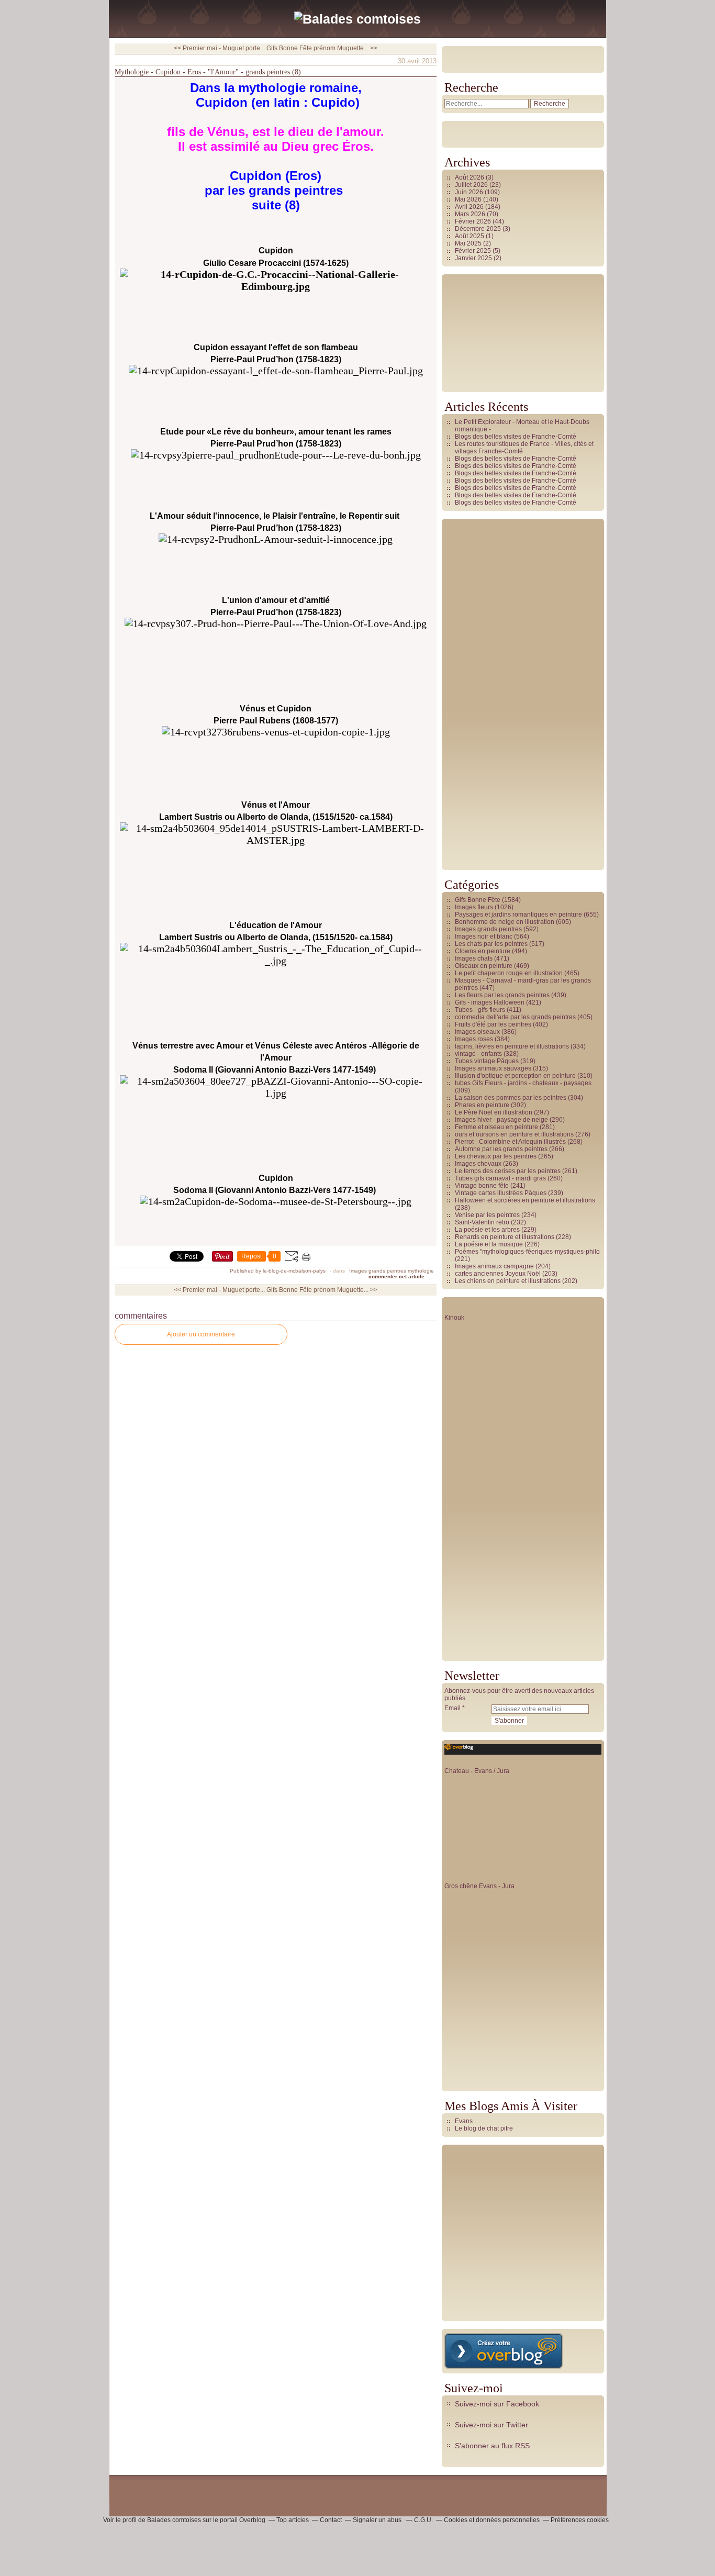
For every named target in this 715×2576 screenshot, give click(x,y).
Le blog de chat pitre (484, 2128)
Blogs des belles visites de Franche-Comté (516, 437)
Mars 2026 (471, 214)
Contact (331, 2520)
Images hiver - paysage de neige (501, 1120)
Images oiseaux (477, 1032)
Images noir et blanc (484, 936)
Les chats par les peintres (491, 944)
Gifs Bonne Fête (478, 900)
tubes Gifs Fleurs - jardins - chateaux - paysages (523, 1083)
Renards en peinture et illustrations (505, 1237)
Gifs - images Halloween (490, 1002)
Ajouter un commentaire (201, 1334)
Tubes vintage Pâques (487, 1061)
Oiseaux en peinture (484, 966)
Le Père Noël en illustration (494, 1112)
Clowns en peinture (483, 951)
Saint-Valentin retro (482, 1222)
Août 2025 (470, 236)
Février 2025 (474, 251)
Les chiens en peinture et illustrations (508, 1281)
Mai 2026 (469, 199)
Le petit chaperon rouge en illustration (509, 973)
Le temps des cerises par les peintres (508, 1171)
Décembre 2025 (479, 229)
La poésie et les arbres (487, 1230)
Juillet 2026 (472, 185)
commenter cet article (397, 1276)
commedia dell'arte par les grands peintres (515, 1017)
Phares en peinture (482, 1105)
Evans (464, 2121)
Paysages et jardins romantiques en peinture (518, 915)
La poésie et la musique (489, 1244)
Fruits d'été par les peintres (493, 1024)
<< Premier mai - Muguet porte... (219, 48)
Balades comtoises (174, 2520)
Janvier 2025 (474, 258)
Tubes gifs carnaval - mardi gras (500, 1178)
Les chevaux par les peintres (496, 1156)
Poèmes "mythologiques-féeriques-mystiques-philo (527, 1252)
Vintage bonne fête (482, 1186)
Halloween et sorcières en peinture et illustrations (525, 1200)
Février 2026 (474, 221)
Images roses (474, 1039)
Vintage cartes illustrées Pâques (501, 1193)
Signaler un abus (378, 2520)
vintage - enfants (478, 1054)
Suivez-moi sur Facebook (497, 2404)
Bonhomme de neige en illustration (505, 922)
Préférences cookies (580, 2520)
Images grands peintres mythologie (392, 1271)
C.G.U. (423, 2520)
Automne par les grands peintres (501, 1149)
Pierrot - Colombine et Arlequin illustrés (510, 1142)
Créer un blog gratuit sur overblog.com (504, 2351)
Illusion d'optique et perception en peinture (515, 1076)
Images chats (474, 958)
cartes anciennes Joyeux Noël (498, 1274)
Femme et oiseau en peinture (496, 1127)
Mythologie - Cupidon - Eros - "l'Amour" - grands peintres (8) (208, 72)
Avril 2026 (470, 207)
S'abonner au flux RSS (492, 2446)
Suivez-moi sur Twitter (491, 2425)
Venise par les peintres (487, 1215)
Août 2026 (470, 177)
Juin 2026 (470, 192)
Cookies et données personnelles (492, 2520)
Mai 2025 (469, 243)
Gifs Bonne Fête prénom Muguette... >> (322, 48)
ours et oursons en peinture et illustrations (514, 1134)
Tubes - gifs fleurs (480, 1010)
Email (453, 1708)
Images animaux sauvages (493, 1068)
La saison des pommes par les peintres (511, 1098)
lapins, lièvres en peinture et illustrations (512, 1046)
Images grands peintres (488, 929)
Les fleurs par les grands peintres (502, 995)
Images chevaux (478, 1164)
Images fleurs (474, 907)
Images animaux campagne (494, 1266)
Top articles (293, 2520)
